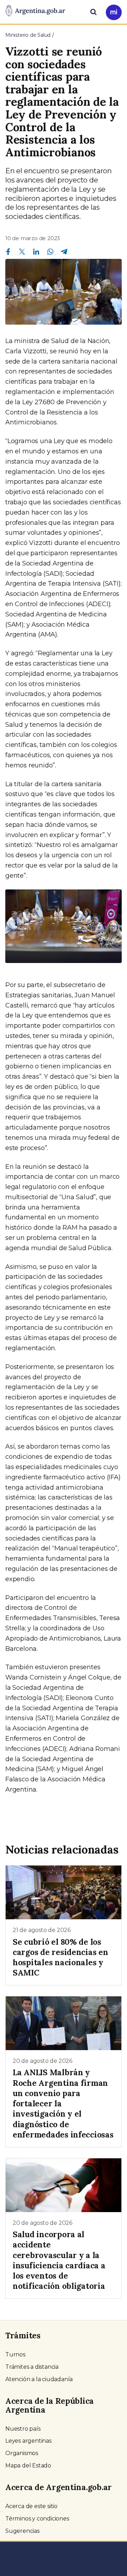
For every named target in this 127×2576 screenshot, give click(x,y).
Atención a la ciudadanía (39, 2379)
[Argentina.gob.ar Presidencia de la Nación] (35, 11)
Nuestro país (23, 2429)
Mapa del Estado (28, 2465)
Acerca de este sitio (31, 2506)
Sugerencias (22, 2531)
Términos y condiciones (37, 2519)
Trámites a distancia (32, 2367)
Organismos (22, 2453)
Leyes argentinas (28, 2441)
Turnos (15, 2354)
